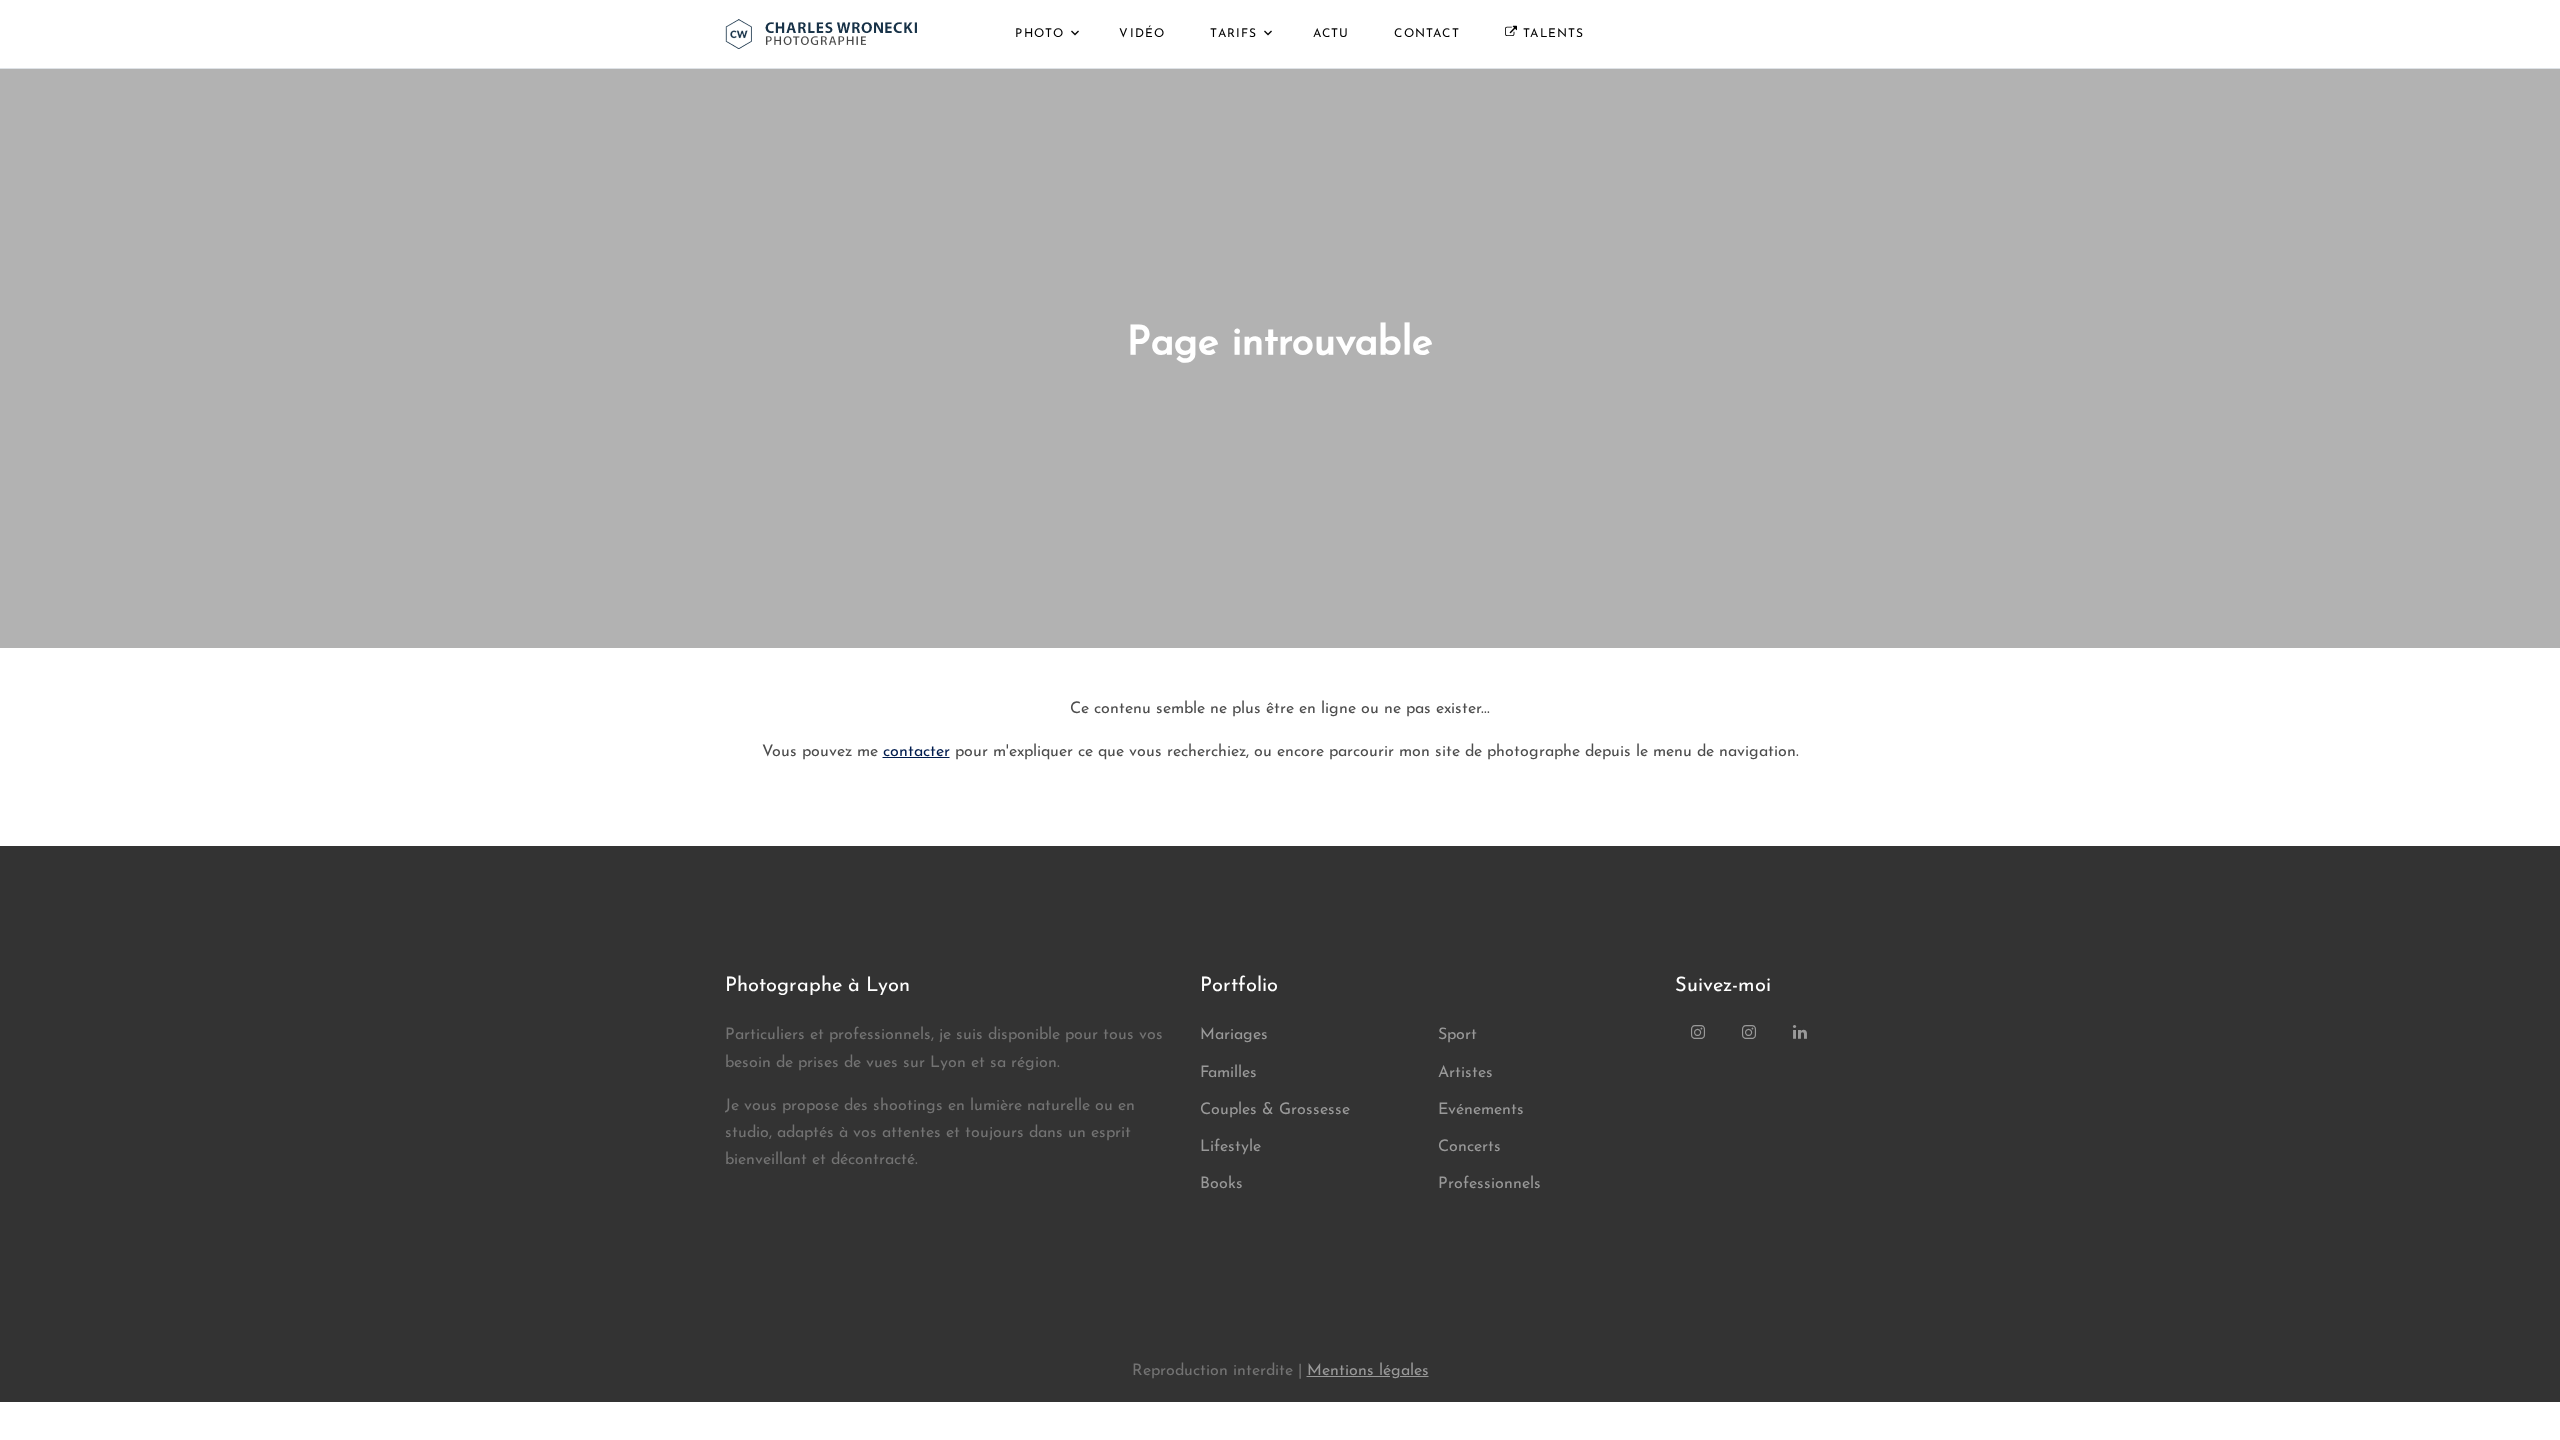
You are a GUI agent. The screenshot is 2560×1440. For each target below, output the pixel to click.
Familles (1228, 1073)
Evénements (1481, 1110)
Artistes (1465, 1073)
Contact (1426, 34)
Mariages (1234, 1035)
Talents (1551, 34)
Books (1221, 1184)
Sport (1457, 1035)
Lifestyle (1230, 1147)
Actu (1331, 34)
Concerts (1469, 1147)
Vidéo (1142, 34)
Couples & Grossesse (1275, 1110)
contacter (916, 752)
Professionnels (1489, 1184)
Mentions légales (1368, 1371)
